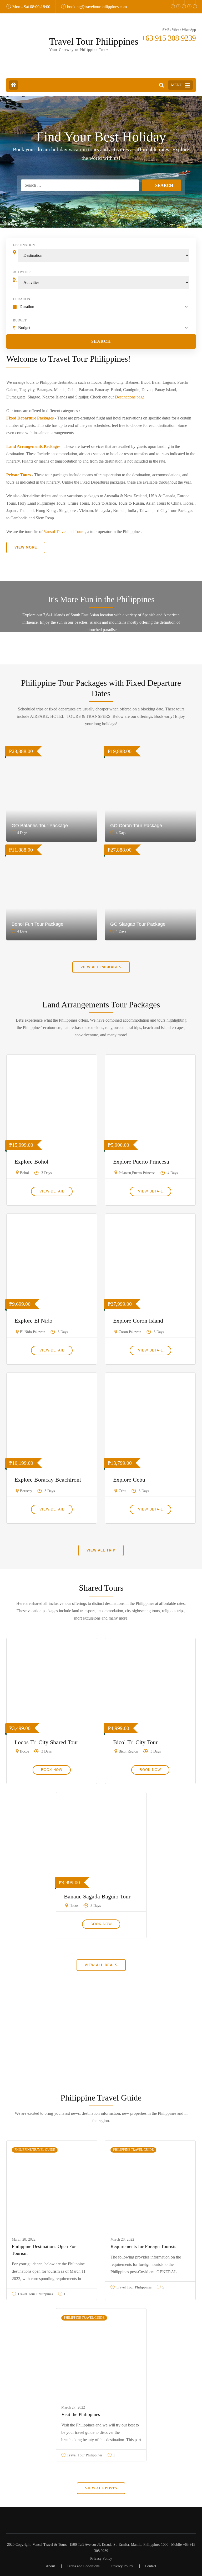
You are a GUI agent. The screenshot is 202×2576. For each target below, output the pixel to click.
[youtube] (182, 3)
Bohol (24, 1173)
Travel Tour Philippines (94, 42)
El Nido (26, 1332)
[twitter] (176, 3)
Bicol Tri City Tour (135, 1742)
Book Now (52, 1770)
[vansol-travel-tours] (193, 3)
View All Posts (101, 2488)
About (50, 2566)
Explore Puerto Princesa (141, 1162)
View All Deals (101, 1965)
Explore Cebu (129, 1480)
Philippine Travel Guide (35, 2150)
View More (26, 547)
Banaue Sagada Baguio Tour (97, 1896)
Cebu (122, 1491)
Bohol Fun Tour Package (37, 924)
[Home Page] (14, 85)
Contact (151, 2566)
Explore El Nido (33, 1321)
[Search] (161, 85)
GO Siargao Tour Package (138, 924)
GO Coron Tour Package (136, 826)
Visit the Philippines (81, 2414)
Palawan (125, 1173)
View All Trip (101, 1550)
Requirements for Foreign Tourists (143, 2246)
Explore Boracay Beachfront (48, 1480)
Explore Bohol (31, 1162)
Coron (123, 1332)
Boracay (26, 1491)
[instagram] (187, 3)
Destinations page (130, 397)
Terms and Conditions (83, 2566)
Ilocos (24, 1751)
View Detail (52, 1191)
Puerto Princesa (144, 1173)
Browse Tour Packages (101, 2059)
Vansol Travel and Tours (64, 532)
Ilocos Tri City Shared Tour (46, 1742)
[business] (171, 3)
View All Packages (101, 967)
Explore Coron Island (138, 1321)
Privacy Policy (101, 2559)
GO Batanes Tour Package (40, 826)
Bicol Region (128, 1751)
